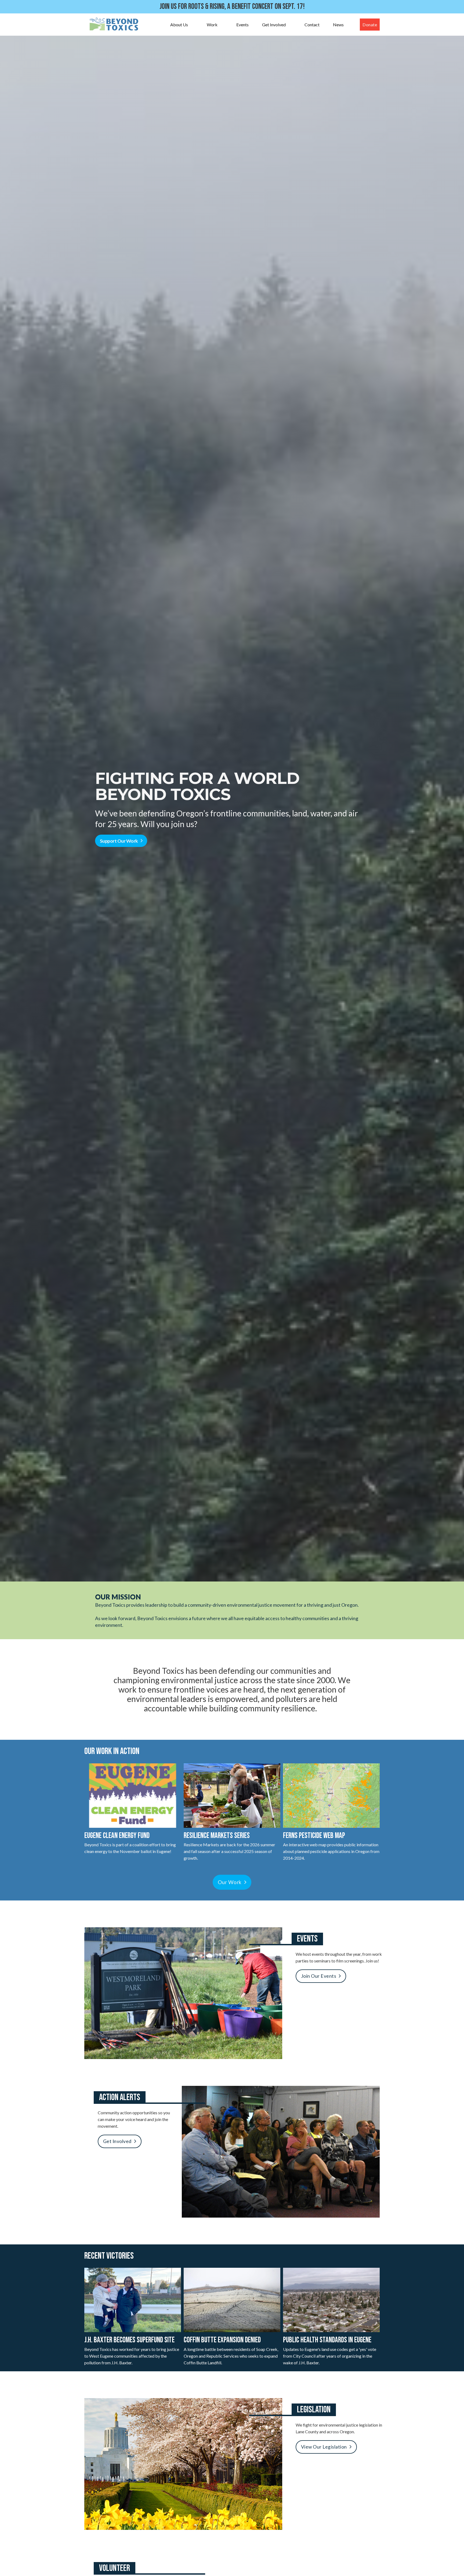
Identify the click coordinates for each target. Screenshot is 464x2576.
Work (212, 25)
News (338, 25)
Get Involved (274, 25)
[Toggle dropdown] (193, 25)
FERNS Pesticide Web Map (314, 1836)
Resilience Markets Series (217, 1836)
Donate (370, 25)
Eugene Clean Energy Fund (117, 1836)
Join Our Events (319, 1976)
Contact (312, 25)
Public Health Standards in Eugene (327, 2340)
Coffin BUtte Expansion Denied (222, 2340)
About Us (179, 25)
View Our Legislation (324, 2447)
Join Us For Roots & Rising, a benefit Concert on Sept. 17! (232, 7)
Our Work (230, 1882)
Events (242, 25)
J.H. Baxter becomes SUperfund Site (129, 2340)
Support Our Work (119, 841)
